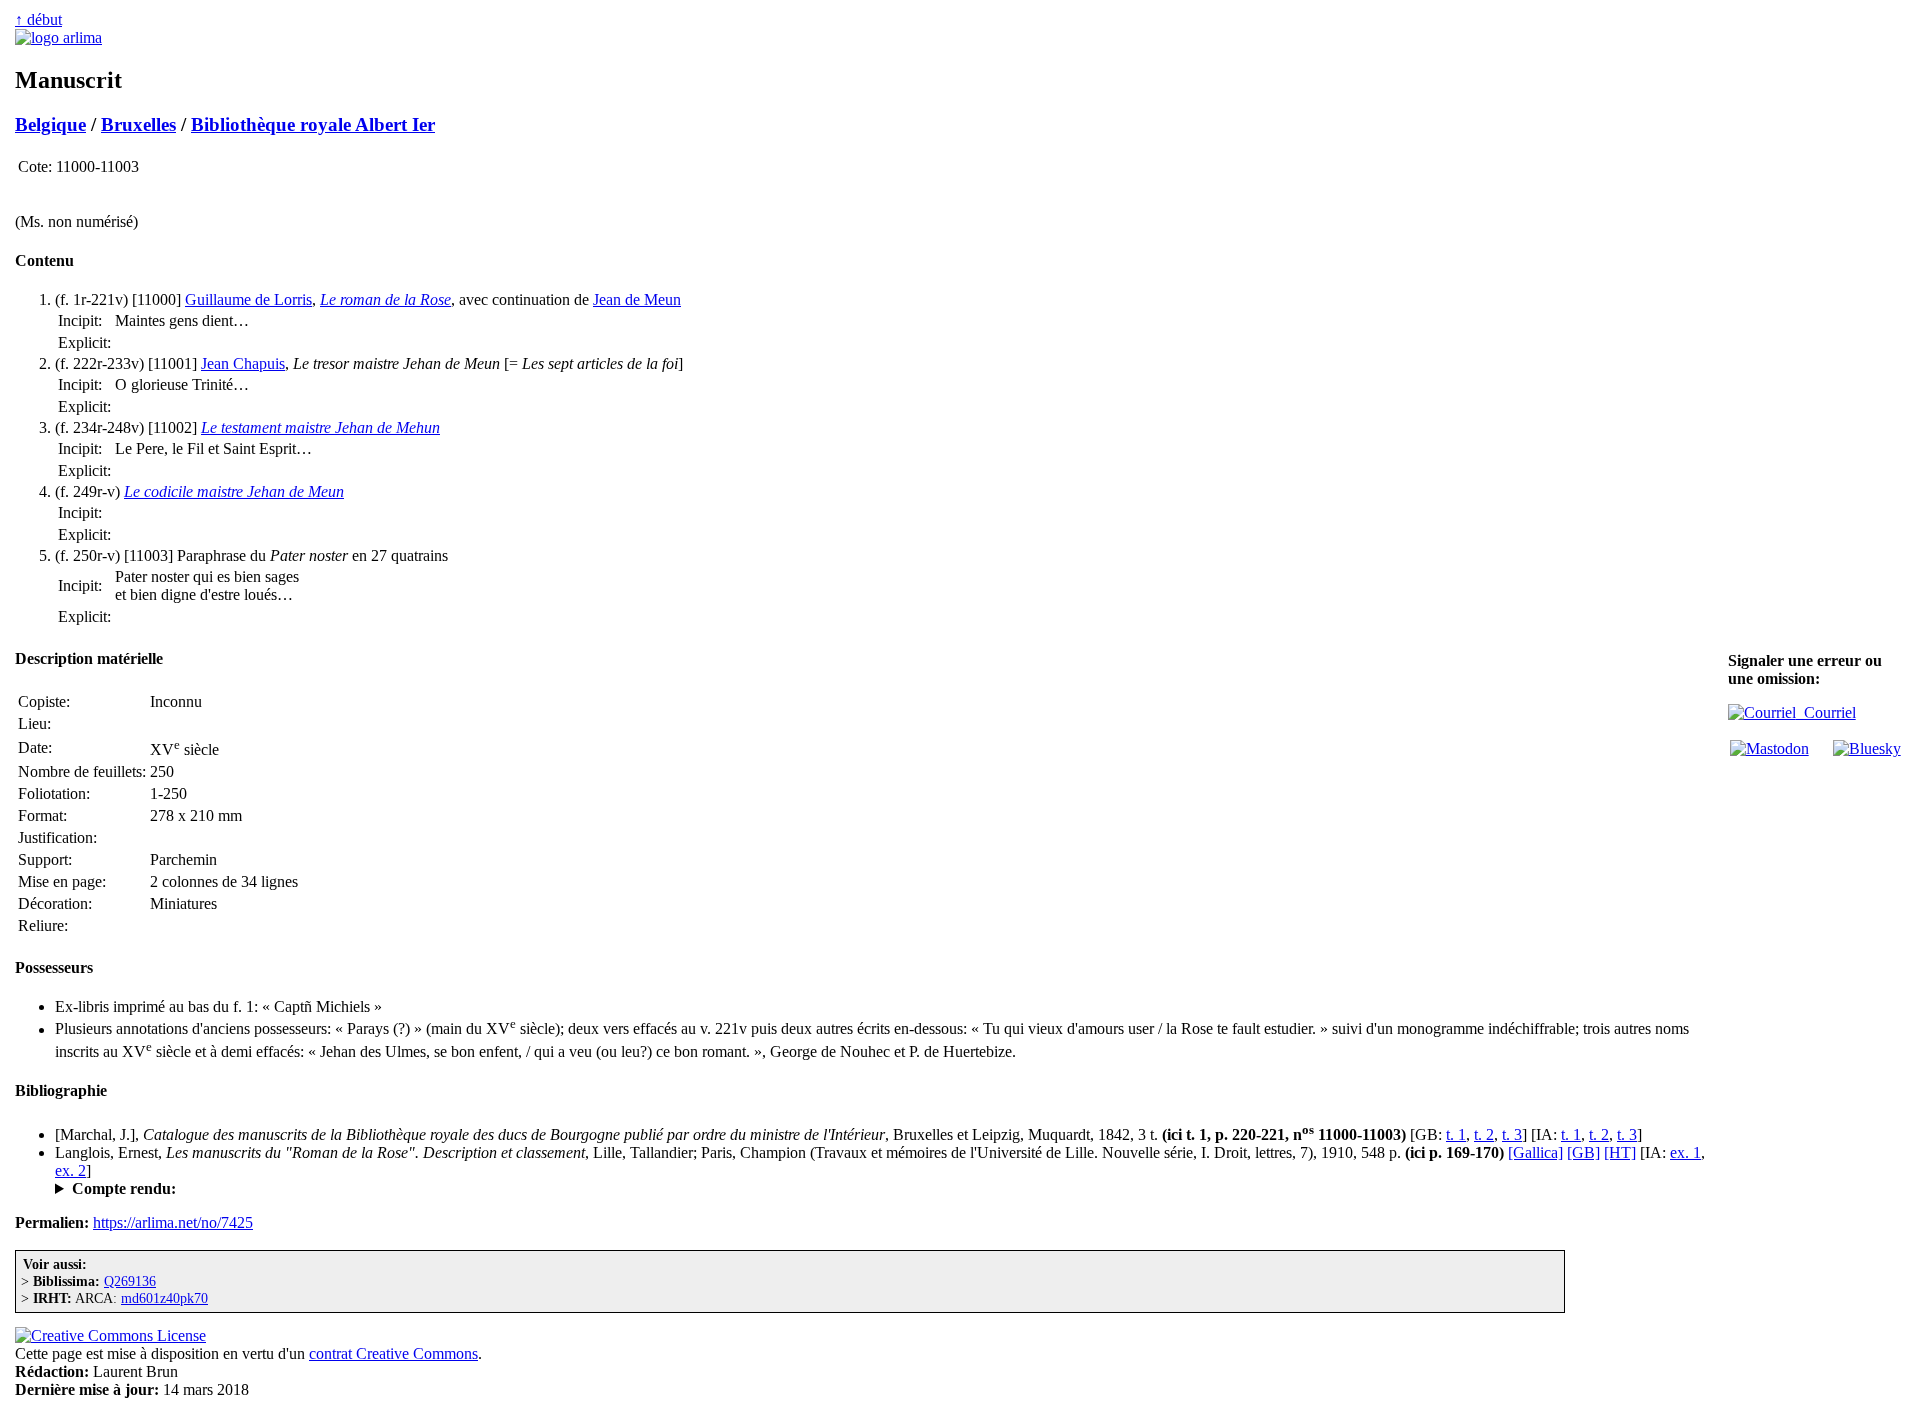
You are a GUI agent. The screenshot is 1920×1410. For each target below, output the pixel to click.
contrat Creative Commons (393, 1353)
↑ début (38, 19)
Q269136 (130, 1281)
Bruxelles (138, 124)
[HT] (1620, 1152)
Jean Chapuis (243, 363)
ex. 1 (1685, 1152)
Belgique (50, 124)
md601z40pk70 (164, 1298)
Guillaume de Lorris (248, 299)
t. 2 (1484, 1134)
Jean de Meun (637, 299)
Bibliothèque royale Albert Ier (313, 124)
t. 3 (1512, 1134)
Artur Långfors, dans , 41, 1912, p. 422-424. (306, 1189)
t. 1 (1456, 1134)
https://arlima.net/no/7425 (173, 1222)
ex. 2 (70, 1170)
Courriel (1826, 712)
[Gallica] (1535, 1152)
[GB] (1583, 1152)
